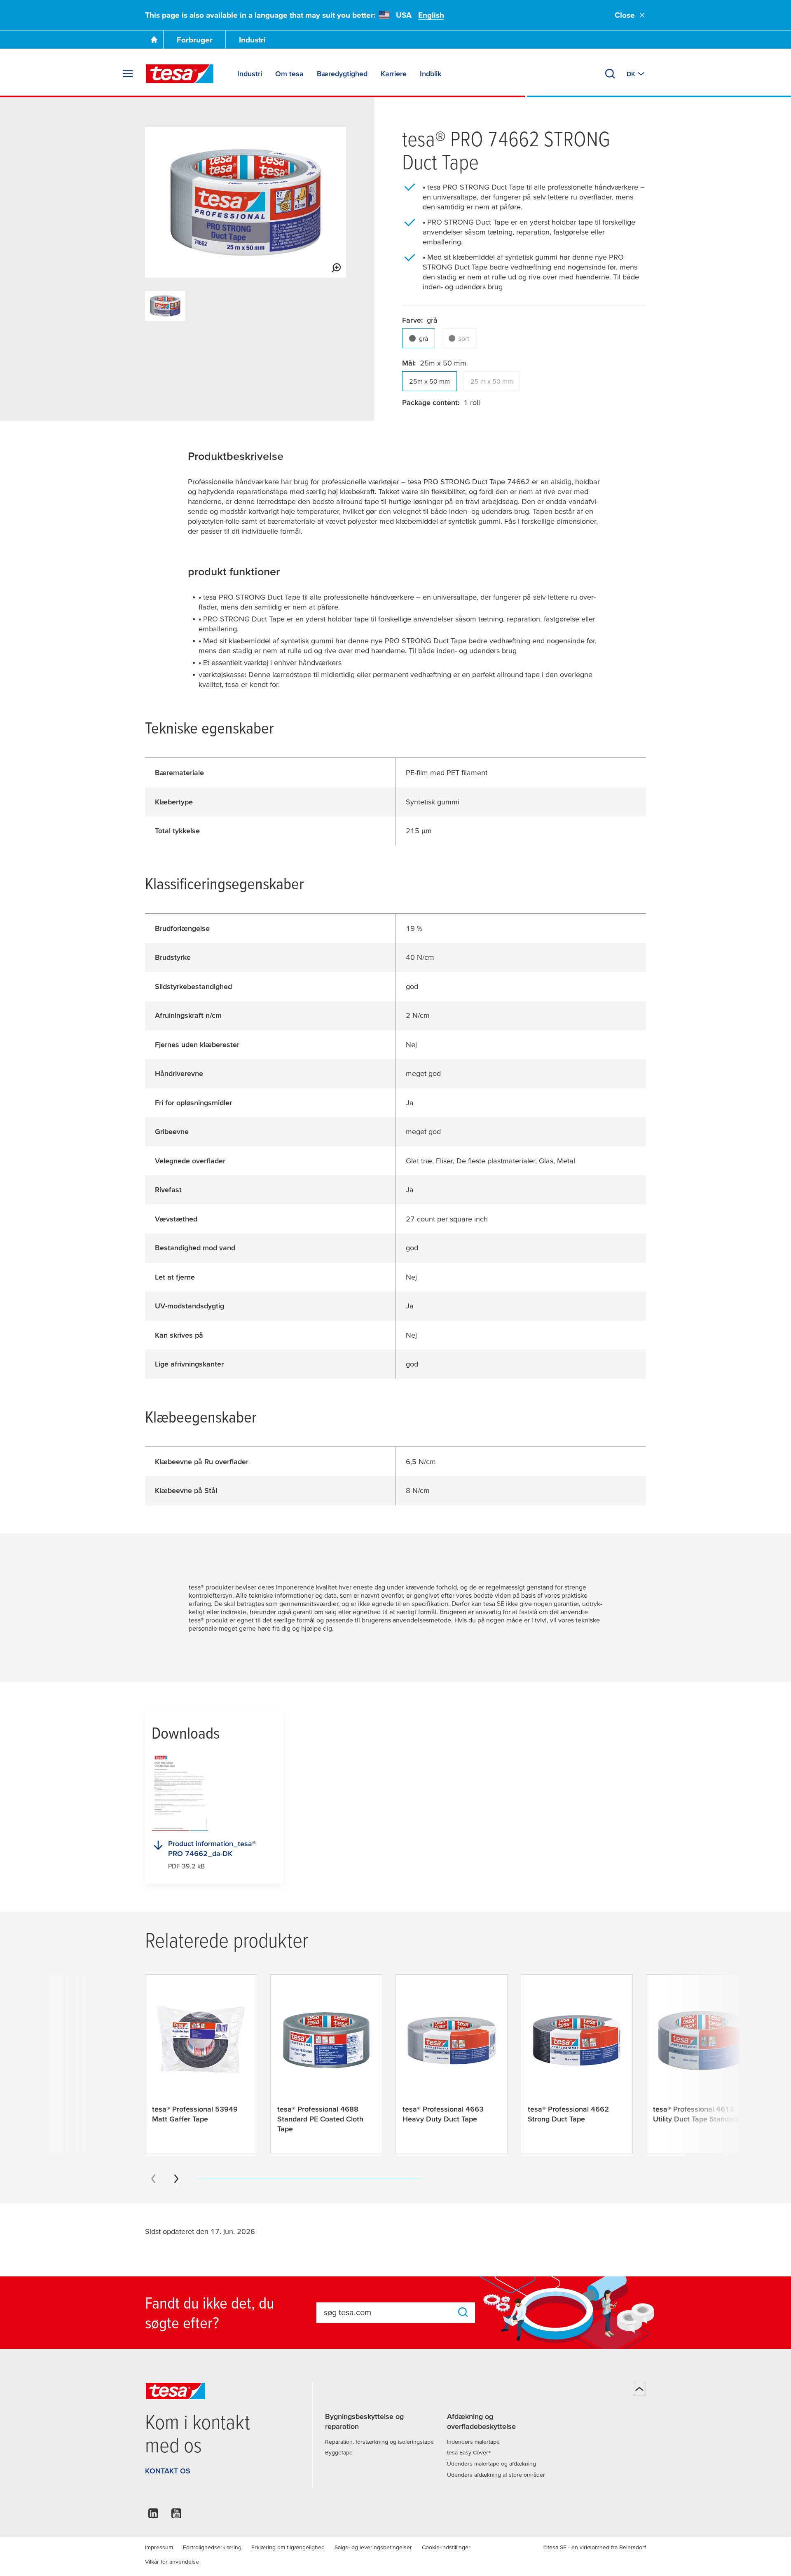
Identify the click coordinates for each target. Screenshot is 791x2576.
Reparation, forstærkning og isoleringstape (379, 2442)
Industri (252, 40)
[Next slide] (176, 2179)
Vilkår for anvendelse (172, 2562)
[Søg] (610, 74)
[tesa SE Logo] (180, 74)
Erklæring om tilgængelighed (288, 2547)
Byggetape (339, 2452)
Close (625, 15)
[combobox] (388, 2312)
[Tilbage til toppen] (639, 2389)
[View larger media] (336, 268)
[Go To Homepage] (154, 40)
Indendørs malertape (473, 2442)
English (431, 15)
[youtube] (176, 2516)
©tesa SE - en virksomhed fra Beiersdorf (594, 2547)
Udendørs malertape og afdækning (491, 2463)
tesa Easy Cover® (469, 2452)
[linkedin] (153, 2516)
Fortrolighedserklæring (212, 2547)
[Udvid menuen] (128, 74)
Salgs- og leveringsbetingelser (373, 2547)
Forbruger (195, 40)
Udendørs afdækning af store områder (496, 2475)
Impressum (159, 2547)
